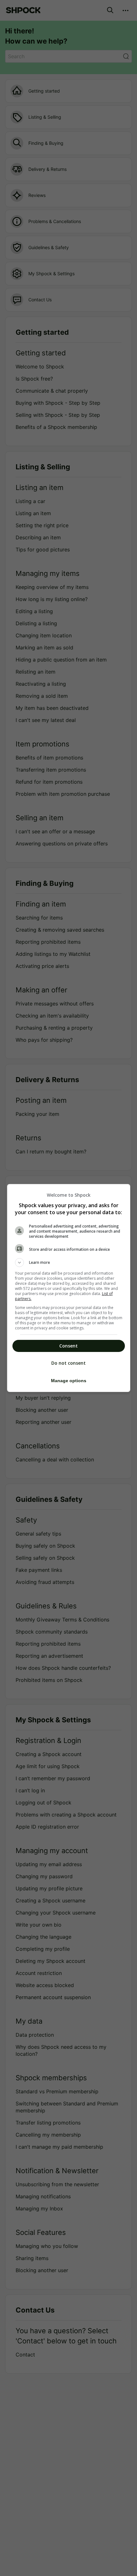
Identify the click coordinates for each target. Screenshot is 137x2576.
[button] (69, 1263)
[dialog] (69, 1288)
